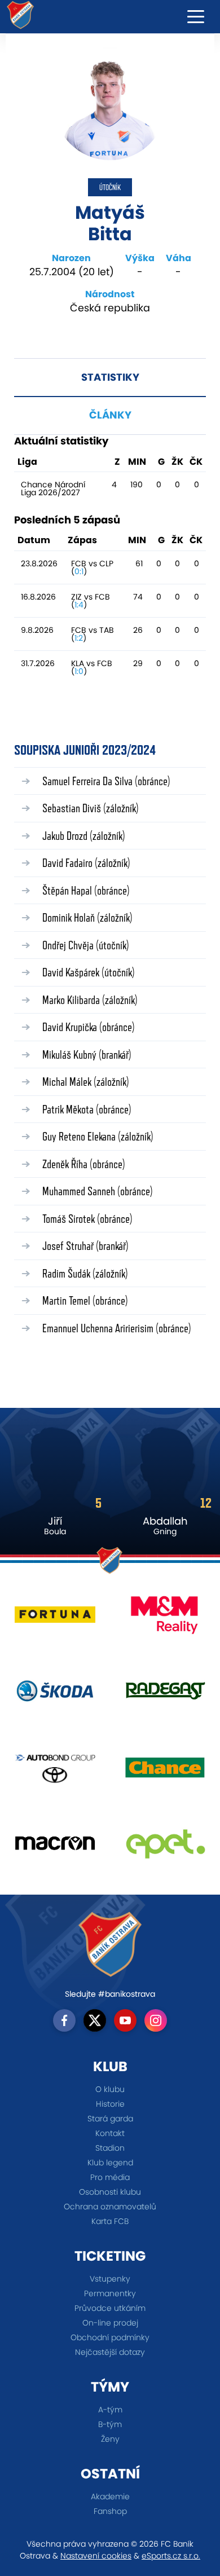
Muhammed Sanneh (98, 1191)
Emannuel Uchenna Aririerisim (117, 1328)
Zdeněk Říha (84, 1164)
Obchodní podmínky (110, 2337)
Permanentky (110, 2293)
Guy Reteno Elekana (98, 1136)
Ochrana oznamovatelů (110, 2207)
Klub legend (110, 2163)
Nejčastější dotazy (110, 2352)
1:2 (79, 638)
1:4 (79, 605)
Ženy (110, 2439)
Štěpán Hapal (86, 890)
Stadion (110, 2148)
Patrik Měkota (87, 1109)
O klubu (110, 2089)
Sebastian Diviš (91, 808)
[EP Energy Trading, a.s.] (165, 1848)
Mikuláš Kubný (87, 1054)
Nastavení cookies (96, 2556)
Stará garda (110, 2119)
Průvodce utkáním (110, 2308)
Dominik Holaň (87, 917)
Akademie (110, 2496)
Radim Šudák (85, 1273)
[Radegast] (165, 1695)
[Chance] (165, 1771)
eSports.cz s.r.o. (171, 2556)
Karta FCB (110, 2221)
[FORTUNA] (55, 1619)
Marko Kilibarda (90, 1000)
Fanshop (110, 2511)
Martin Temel (85, 1300)
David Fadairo (86, 863)
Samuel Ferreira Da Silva (106, 781)
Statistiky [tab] (110, 377)
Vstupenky (110, 2279)
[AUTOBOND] (55, 1771)
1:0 (79, 671)
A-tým (110, 2410)
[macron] (55, 1848)
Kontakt (110, 2133)
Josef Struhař (85, 1246)
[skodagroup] (55, 1695)
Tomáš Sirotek (87, 1219)
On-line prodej (110, 2323)
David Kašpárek (89, 972)
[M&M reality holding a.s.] (165, 1619)
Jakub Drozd (84, 836)
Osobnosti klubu (110, 2192)
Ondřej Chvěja (86, 945)
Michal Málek (86, 1082)
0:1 (79, 571)
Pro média (110, 2177)
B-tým (110, 2424)
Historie (110, 2104)
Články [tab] (110, 415)
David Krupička (89, 1027)
